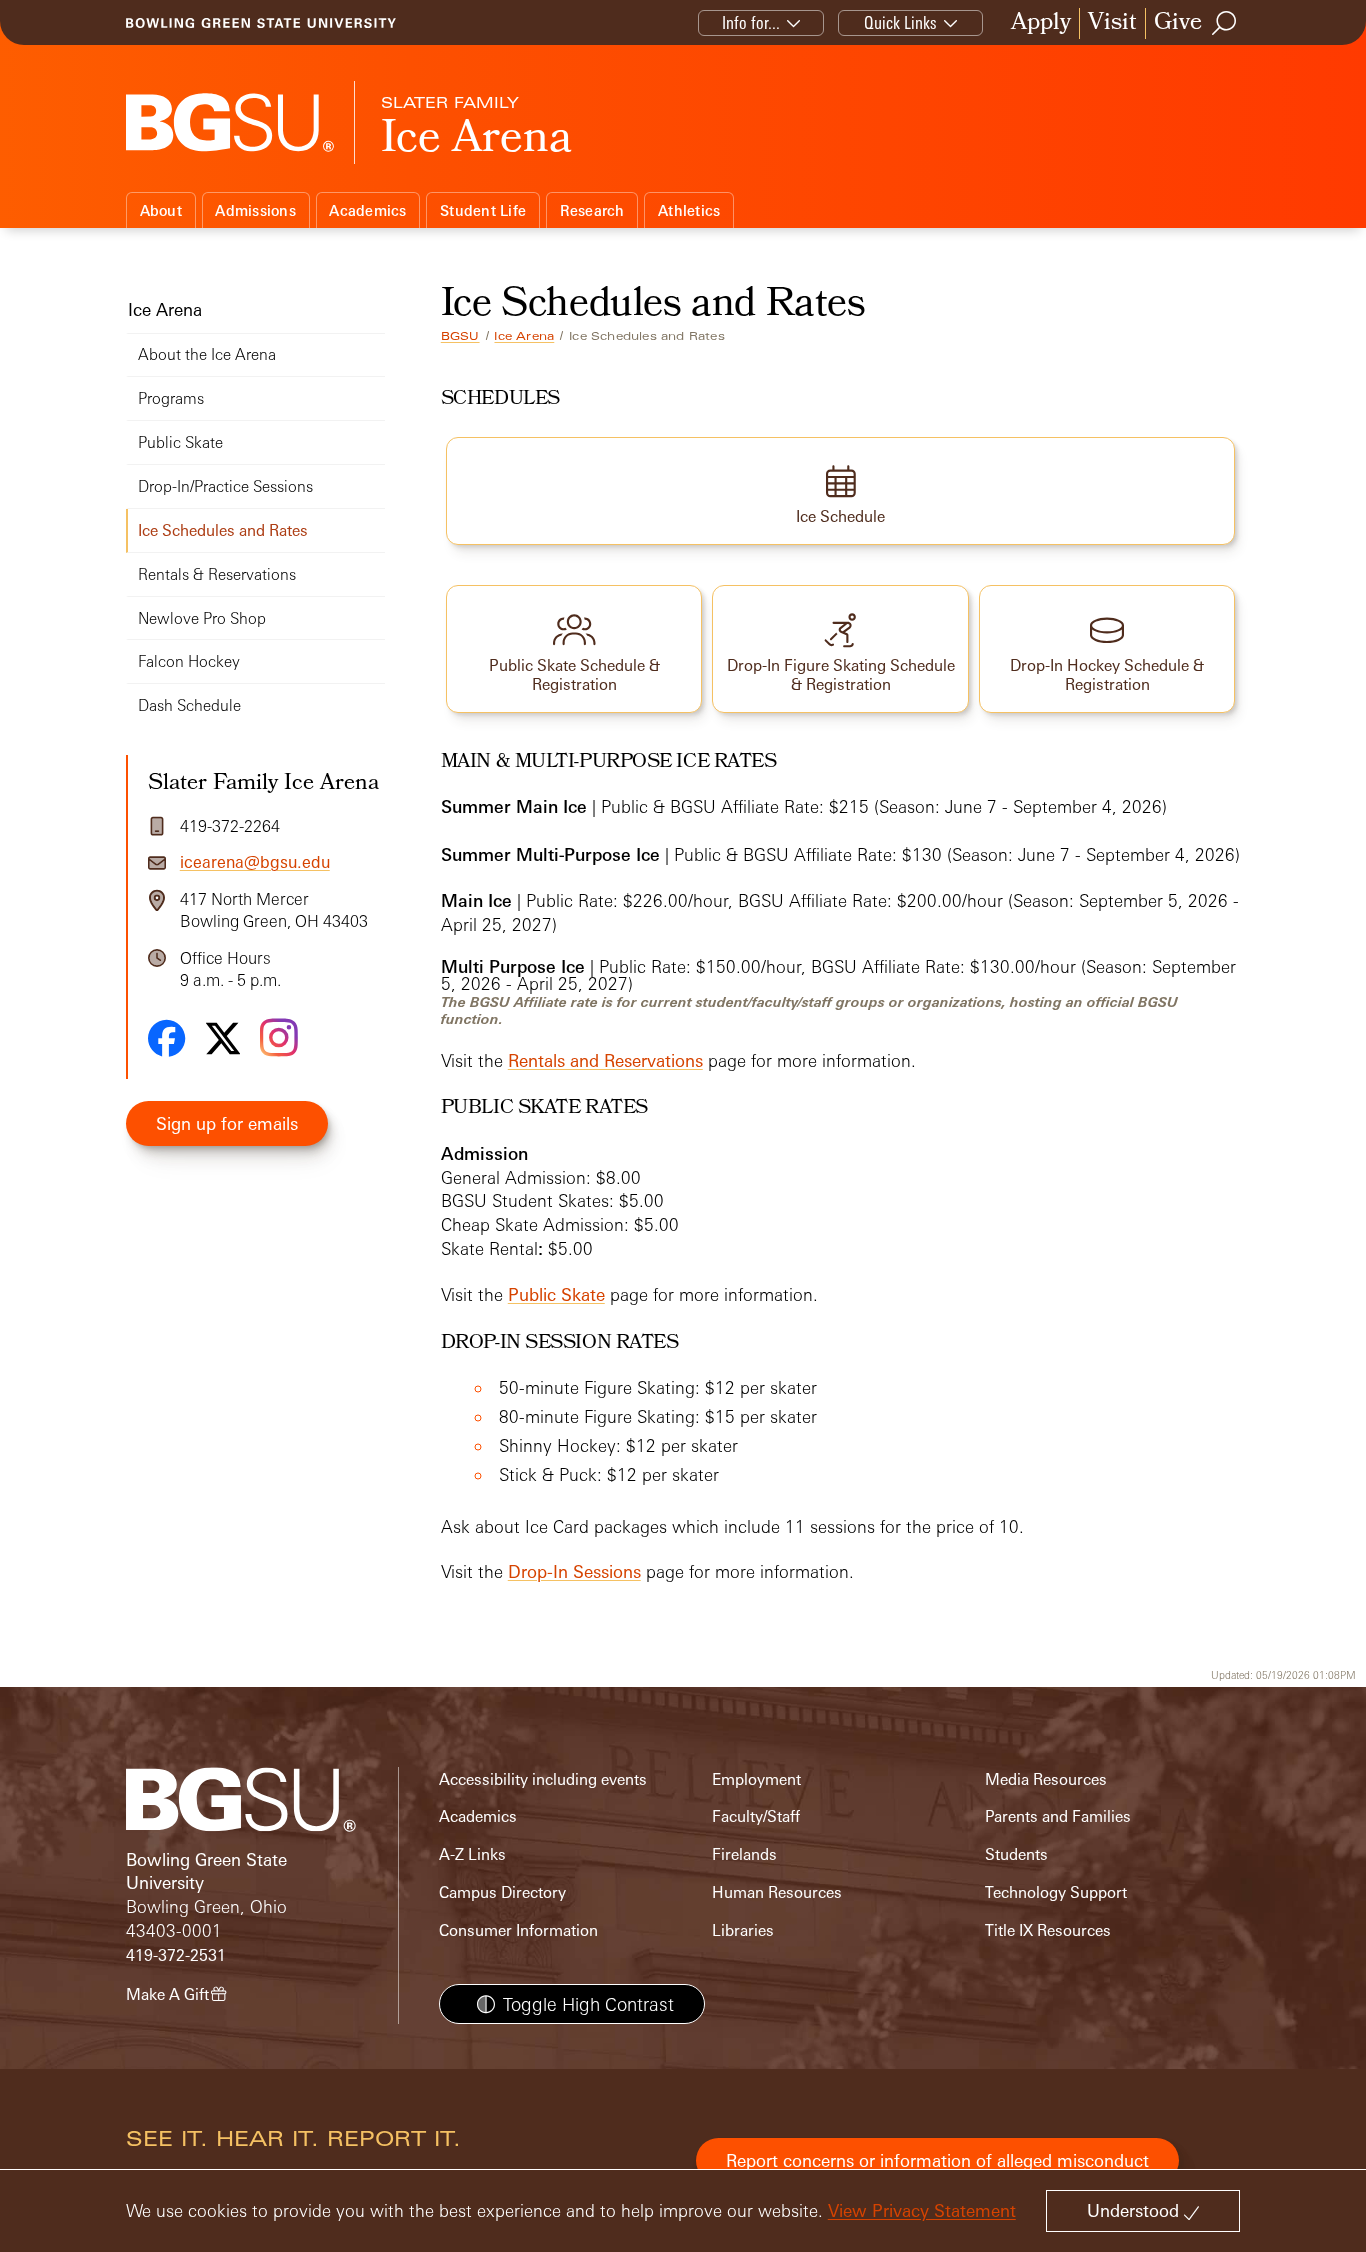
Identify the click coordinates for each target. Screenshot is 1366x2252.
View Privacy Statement (922, 2210)
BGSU (460, 336)
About (161, 210)
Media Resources (1046, 1779)
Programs (171, 398)
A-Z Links (472, 1854)
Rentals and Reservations (605, 1060)
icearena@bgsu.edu (255, 862)
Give (1178, 23)
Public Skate (556, 1294)
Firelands (744, 1854)
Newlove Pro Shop (202, 618)
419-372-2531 (176, 1955)
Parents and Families (1058, 1816)
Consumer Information (518, 1930)
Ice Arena (524, 336)
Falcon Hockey (189, 661)
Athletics (689, 210)
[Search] (1225, 23)
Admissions (255, 210)
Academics (367, 210)
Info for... (751, 22)
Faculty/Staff (756, 1816)
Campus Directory (502, 1892)
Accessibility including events (543, 1779)
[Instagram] (279, 1037)
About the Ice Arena (207, 354)
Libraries (743, 1930)
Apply (1041, 23)
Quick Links (900, 22)
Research (592, 210)
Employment (756, 1779)
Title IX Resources (1048, 1930)
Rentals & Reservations (217, 574)
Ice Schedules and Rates (223, 530)
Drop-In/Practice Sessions (225, 486)
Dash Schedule (189, 705)
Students (1016, 1854)
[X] (223, 1038)
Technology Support (1056, 1892)
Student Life (483, 210)
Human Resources (777, 1892)
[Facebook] (167, 1038)
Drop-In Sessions (574, 1571)
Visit (1112, 23)
